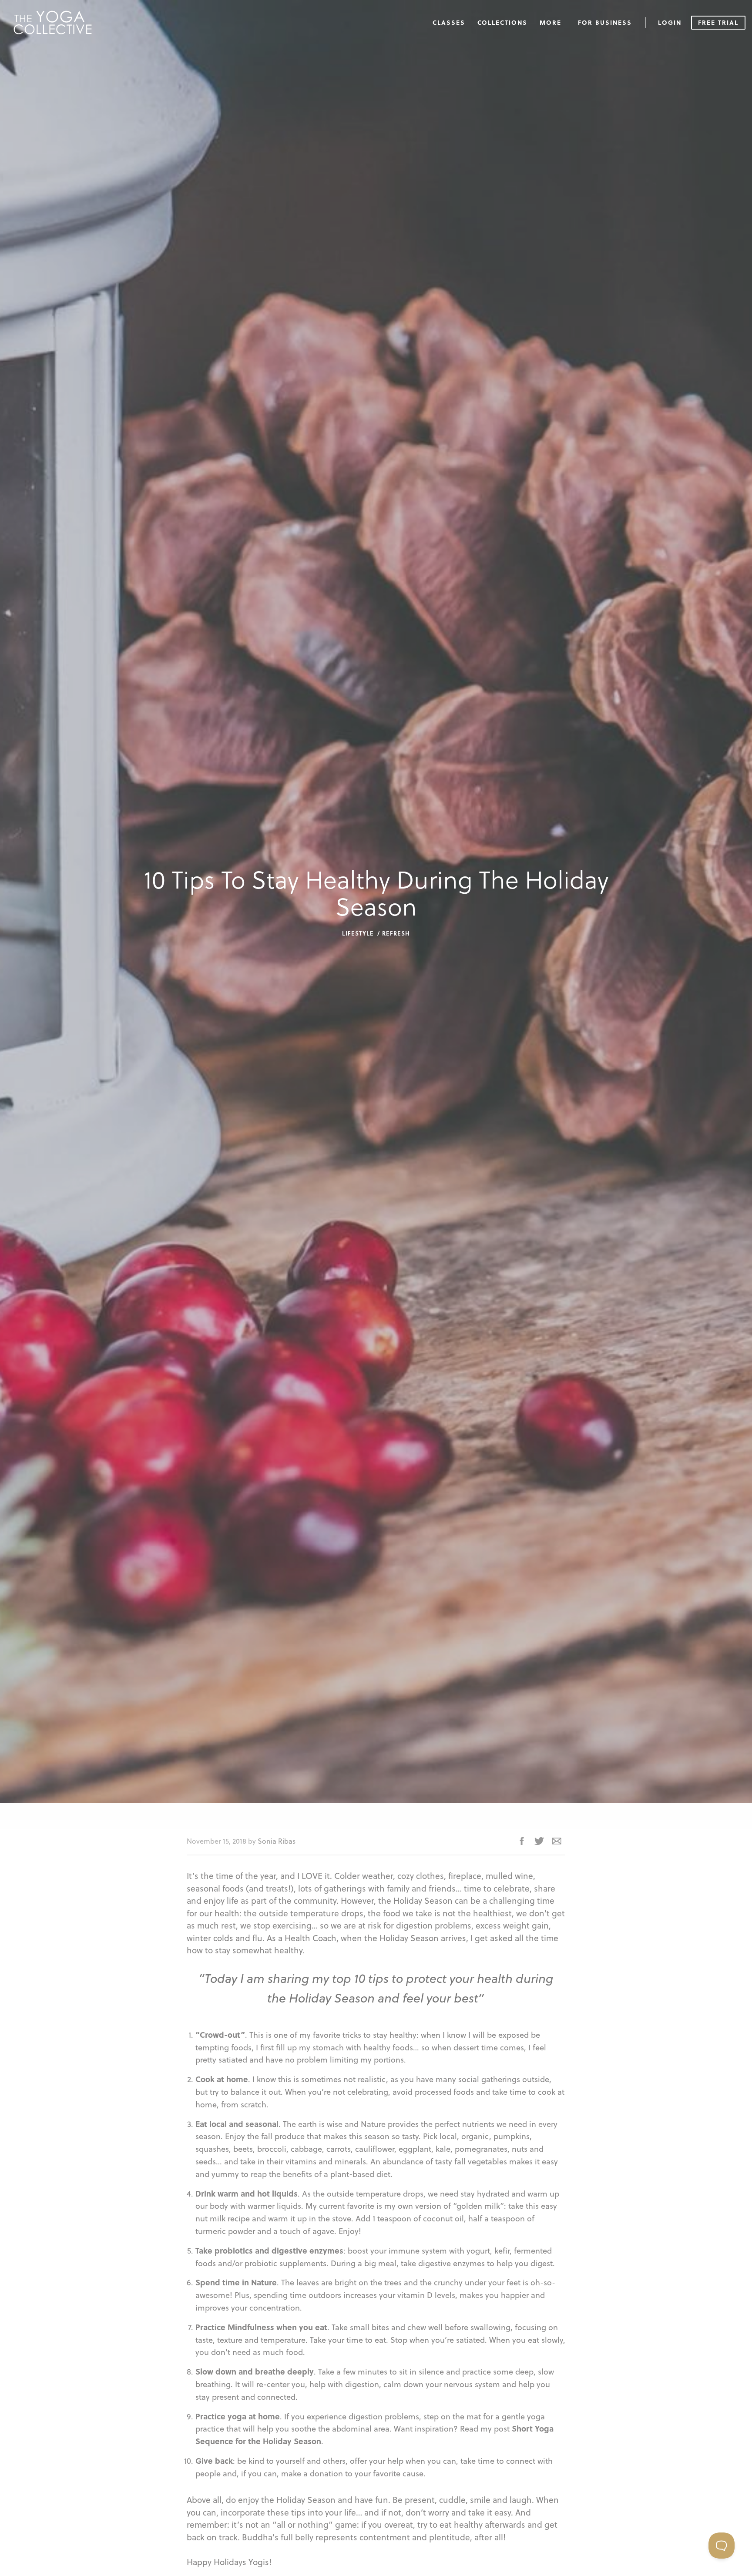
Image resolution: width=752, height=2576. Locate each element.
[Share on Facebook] (522, 1842)
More (551, 22)
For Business (605, 22)
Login (670, 22)
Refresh (396, 933)
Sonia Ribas (277, 1841)
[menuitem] (449, 22)
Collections (502, 22)
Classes (449, 22)
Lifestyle (358, 933)
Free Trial (718, 22)
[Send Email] (557, 1842)
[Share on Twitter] (539, 1842)
